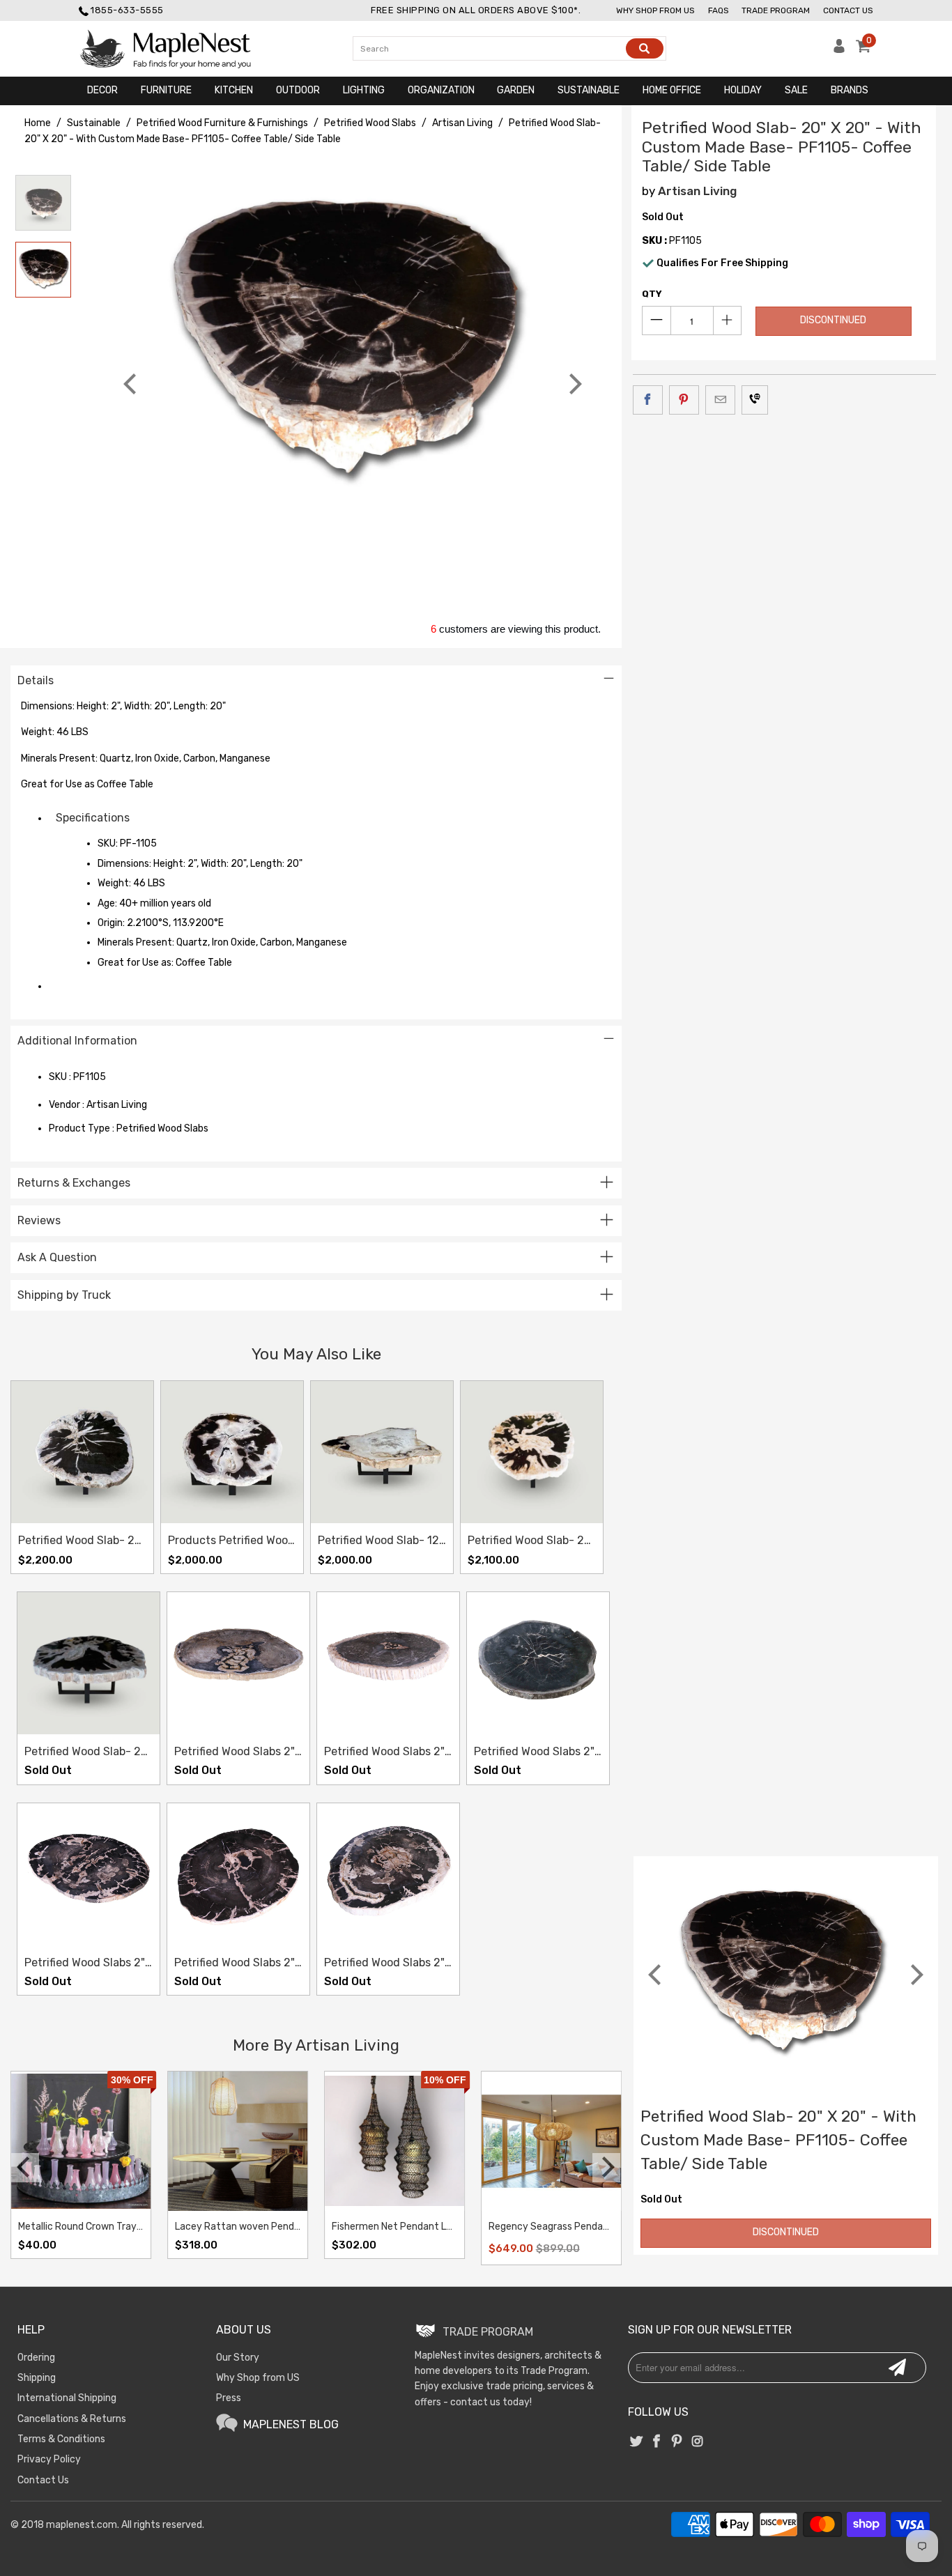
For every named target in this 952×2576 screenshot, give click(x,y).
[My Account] (839, 50)
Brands (850, 90)
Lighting (364, 90)
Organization (441, 90)
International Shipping (67, 2398)
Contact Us (848, 10)
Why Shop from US (258, 2378)
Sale (796, 90)
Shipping (37, 2378)
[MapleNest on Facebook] (657, 2442)
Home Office (672, 90)
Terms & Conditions (61, 2439)
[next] (574, 384)
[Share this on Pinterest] (684, 400)
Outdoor (298, 90)
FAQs (719, 10)
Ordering (36, 2358)
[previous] (132, 384)
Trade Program (776, 10)
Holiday (743, 90)
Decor (102, 90)
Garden (516, 90)
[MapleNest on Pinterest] (677, 2442)
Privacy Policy (49, 2459)
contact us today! (491, 2402)
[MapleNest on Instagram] (698, 2442)
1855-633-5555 (127, 10)
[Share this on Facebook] (648, 400)
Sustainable (589, 90)
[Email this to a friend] (720, 400)
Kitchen (234, 90)
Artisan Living (697, 191)
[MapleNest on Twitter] (636, 2442)
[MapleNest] (178, 49)
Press (229, 2398)
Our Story (238, 2358)
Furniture (166, 90)
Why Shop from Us (655, 10)
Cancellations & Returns (72, 2419)
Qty (652, 294)
